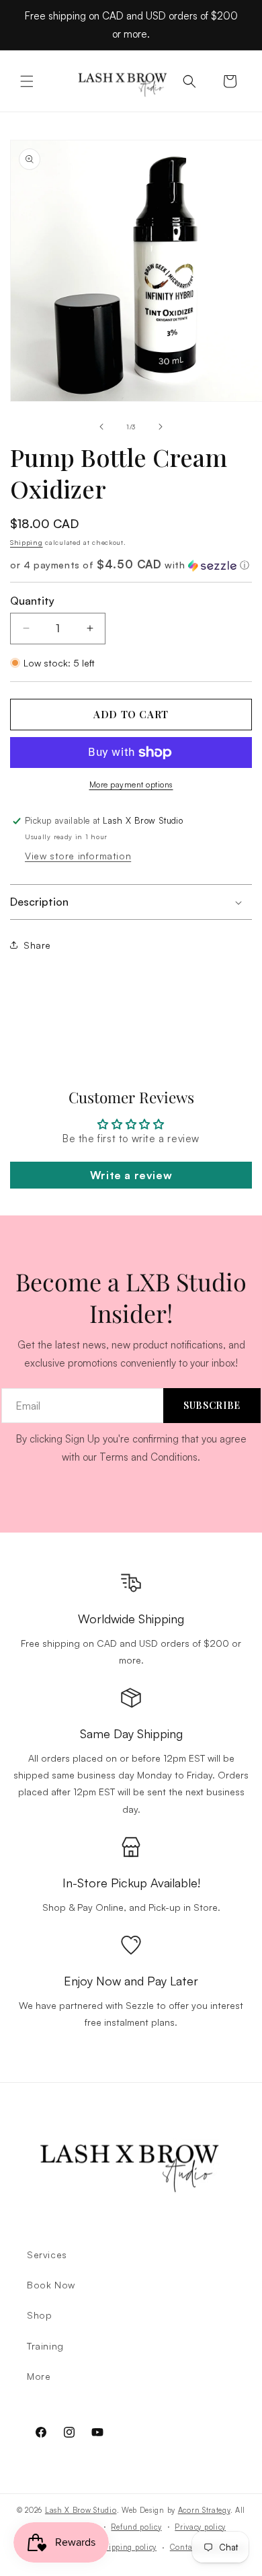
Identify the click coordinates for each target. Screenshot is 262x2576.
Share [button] (37, 945)
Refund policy (136, 2527)
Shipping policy (129, 2547)
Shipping (27, 542)
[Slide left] (101, 427)
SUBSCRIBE (212, 1405)
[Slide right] (161, 427)
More (39, 2376)
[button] (27, 81)
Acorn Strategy (204, 2510)
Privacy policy (200, 2527)
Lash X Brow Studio (81, 2510)
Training (45, 2346)
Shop (39, 2315)
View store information (78, 856)
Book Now (51, 2285)
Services (47, 2255)
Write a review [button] (131, 1175)
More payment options (131, 784)
